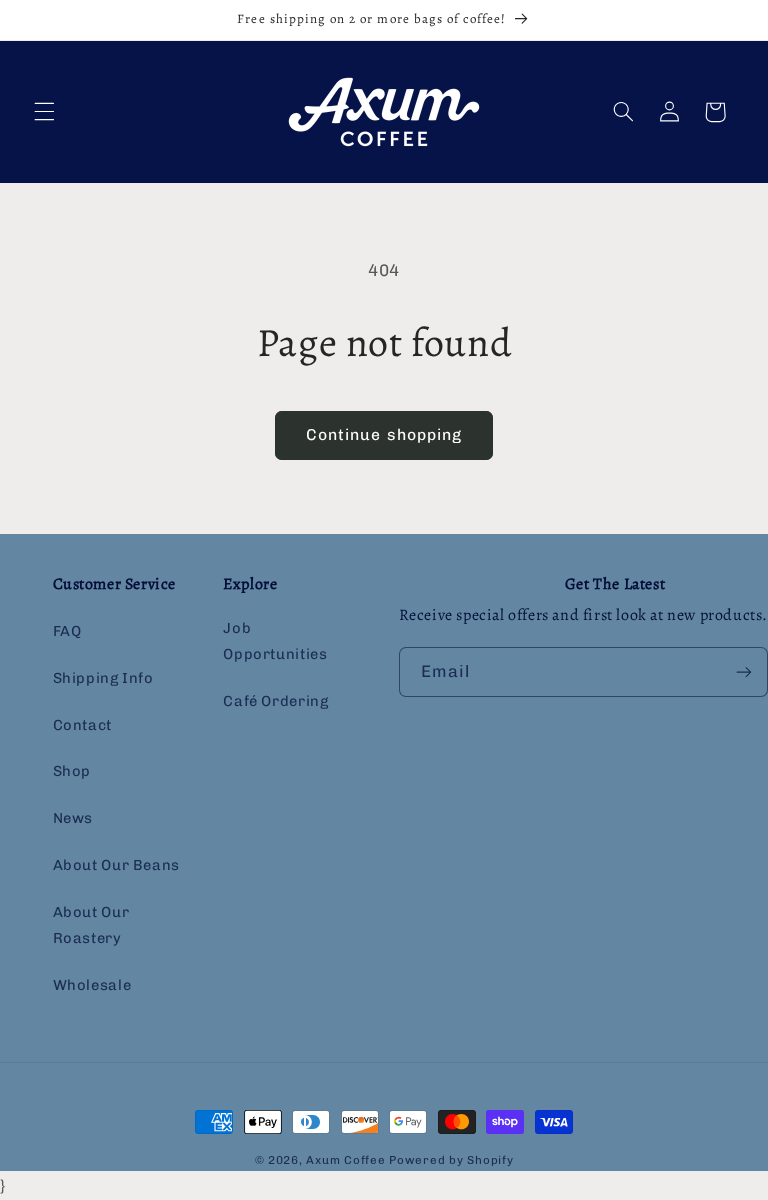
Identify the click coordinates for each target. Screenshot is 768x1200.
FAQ (67, 631)
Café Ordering (275, 701)
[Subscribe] (744, 671)
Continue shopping (384, 434)
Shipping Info (103, 678)
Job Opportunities (275, 641)
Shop (72, 771)
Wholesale (92, 985)
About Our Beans (116, 865)
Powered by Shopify (451, 1160)
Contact (82, 725)
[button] (44, 112)
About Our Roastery (91, 925)
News (73, 818)
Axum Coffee (345, 1160)
